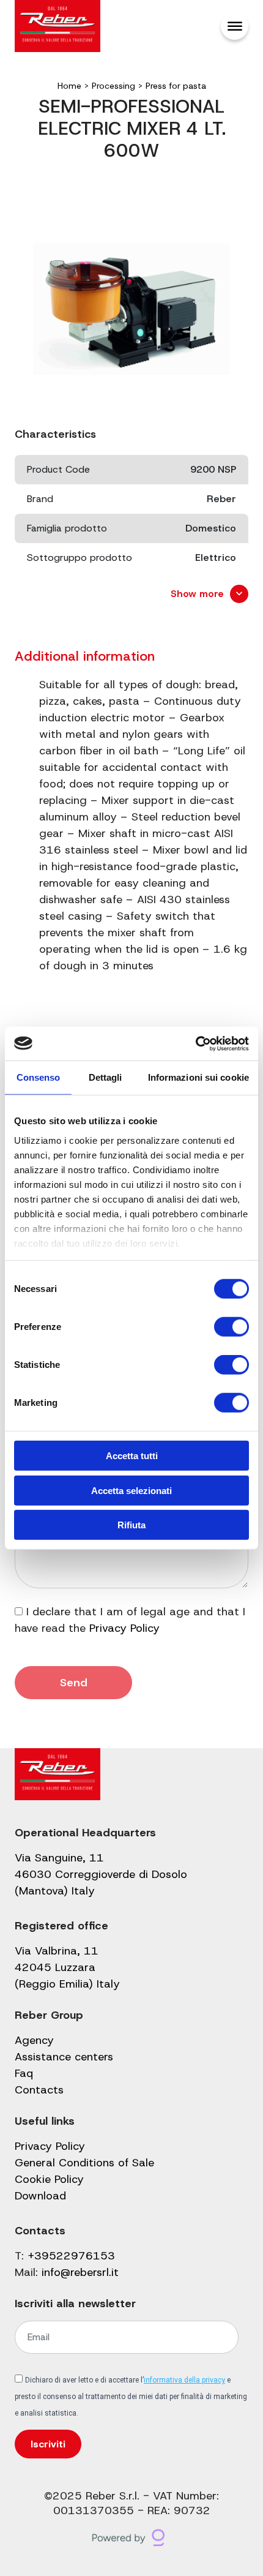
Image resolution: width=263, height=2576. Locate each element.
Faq (24, 2073)
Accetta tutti (132, 1456)
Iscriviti (48, 2444)
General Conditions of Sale (84, 2163)
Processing (113, 86)
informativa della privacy (184, 2380)
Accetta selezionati (131, 1490)
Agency (34, 2040)
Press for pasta (176, 86)
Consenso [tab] (39, 1077)
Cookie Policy (49, 2179)
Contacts (39, 2090)
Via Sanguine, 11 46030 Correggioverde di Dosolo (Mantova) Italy (101, 1874)
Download (40, 2196)
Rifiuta (131, 1525)
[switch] (232, 1327)
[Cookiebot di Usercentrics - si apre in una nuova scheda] (195, 1043)
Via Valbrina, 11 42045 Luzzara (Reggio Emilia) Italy (67, 1967)
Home (69, 86)
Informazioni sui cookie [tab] (198, 1077)
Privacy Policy (124, 1628)
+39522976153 (71, 2256)
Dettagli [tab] (106, 1077)
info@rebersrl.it (80, 2272)
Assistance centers (64, 2057)
